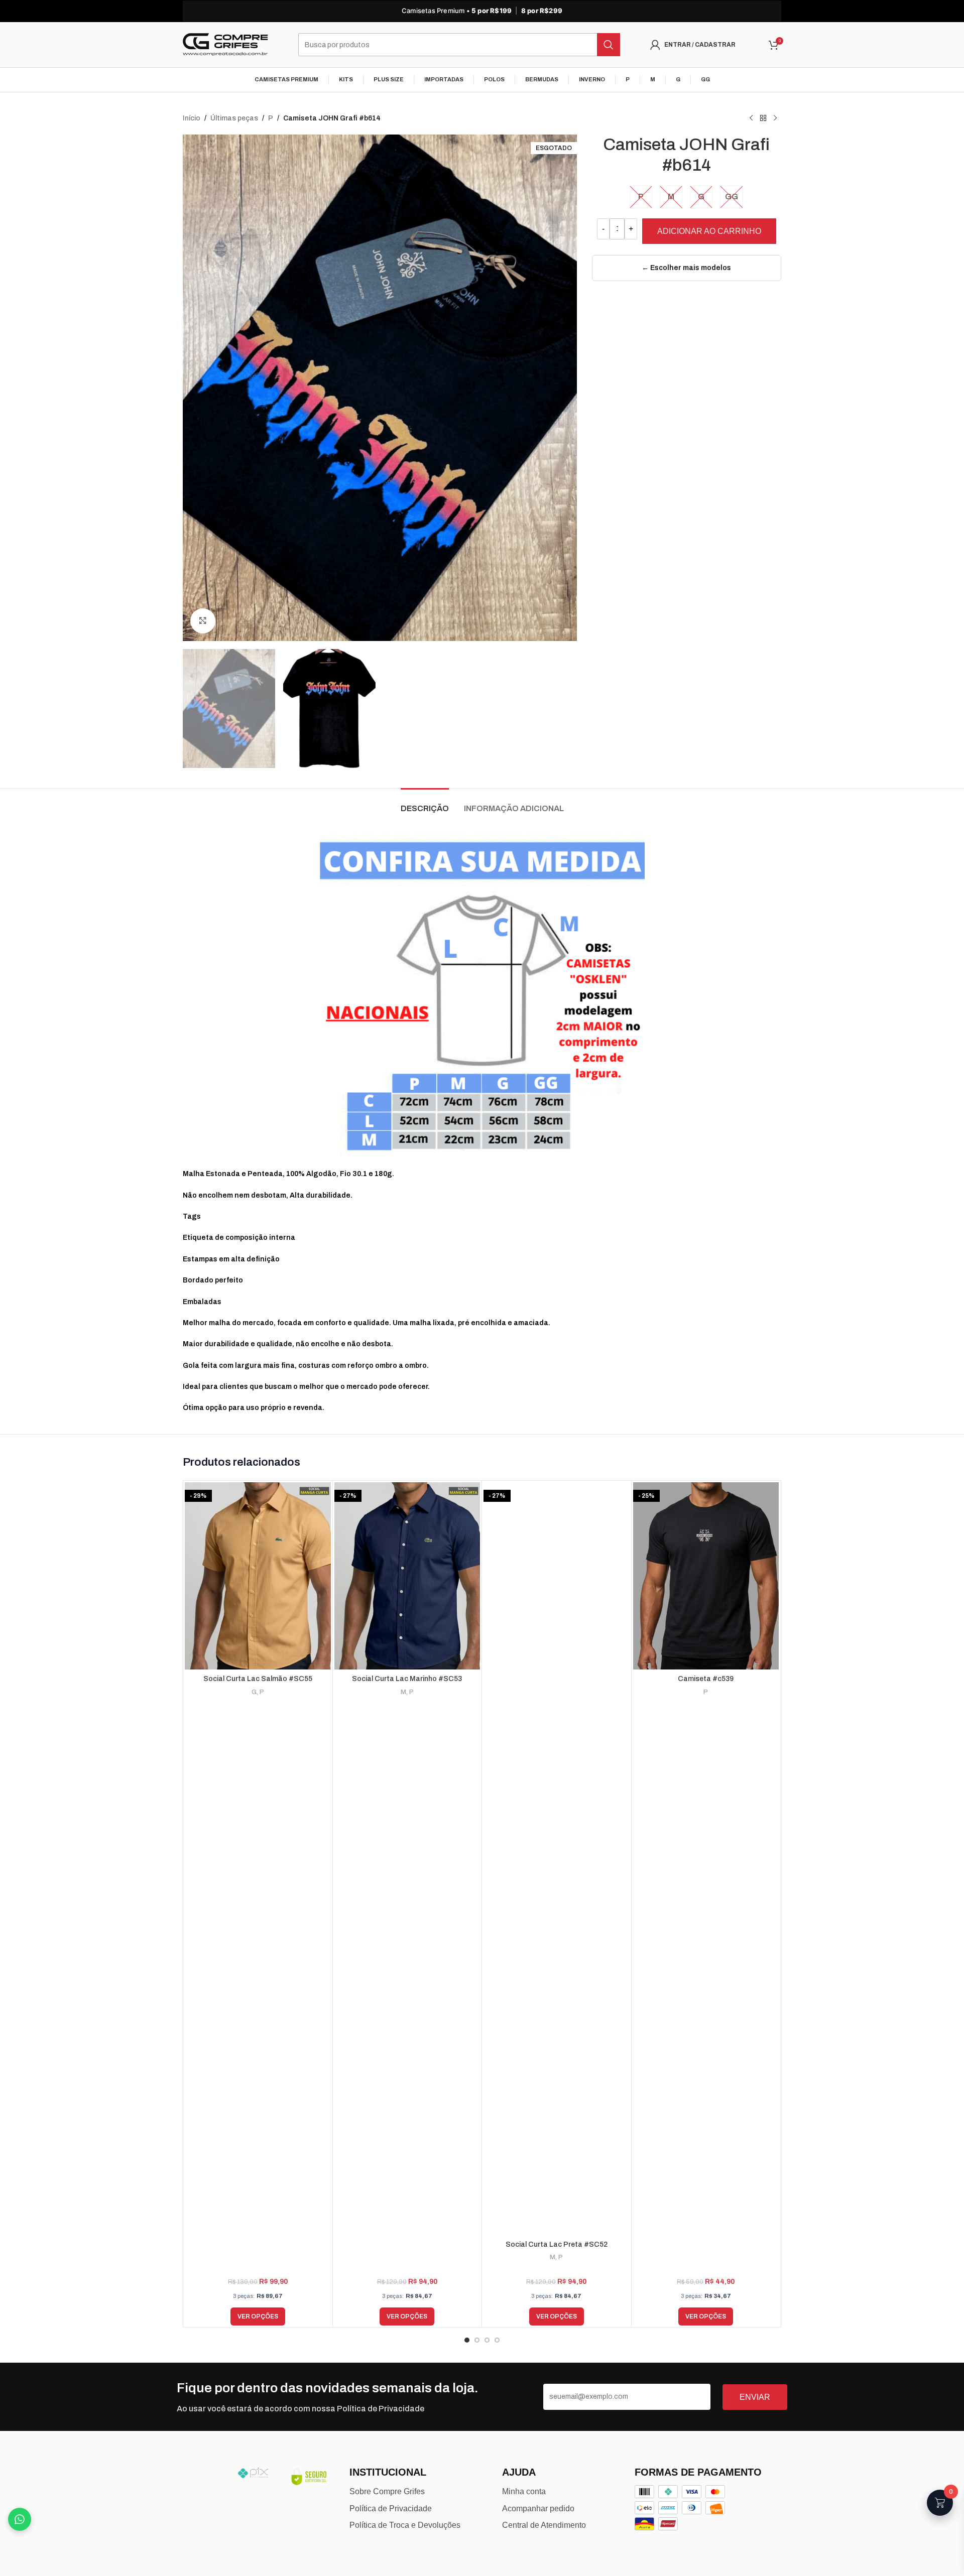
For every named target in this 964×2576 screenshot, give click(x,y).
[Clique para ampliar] (203, 621)
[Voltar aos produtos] (763, 118)
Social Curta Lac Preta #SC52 (557, 2244)
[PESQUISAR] (609, 45)
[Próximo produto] (775, 118)
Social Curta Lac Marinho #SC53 (407, 1679)
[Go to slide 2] (477, 2340)
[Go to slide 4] (497, 2340)
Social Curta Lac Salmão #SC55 (258, 1679)
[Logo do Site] (225, 44)
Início (192, 118)
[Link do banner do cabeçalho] (482, 11)
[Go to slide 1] (467, 2340)
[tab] (425, 803)
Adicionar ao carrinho (709, 231)
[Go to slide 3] (487, 2340)
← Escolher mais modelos (686, 268)
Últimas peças (234, 118)
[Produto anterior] (751, 118)
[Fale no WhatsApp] (20, 2519)
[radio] (641, 197)
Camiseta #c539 (706, 1679)
